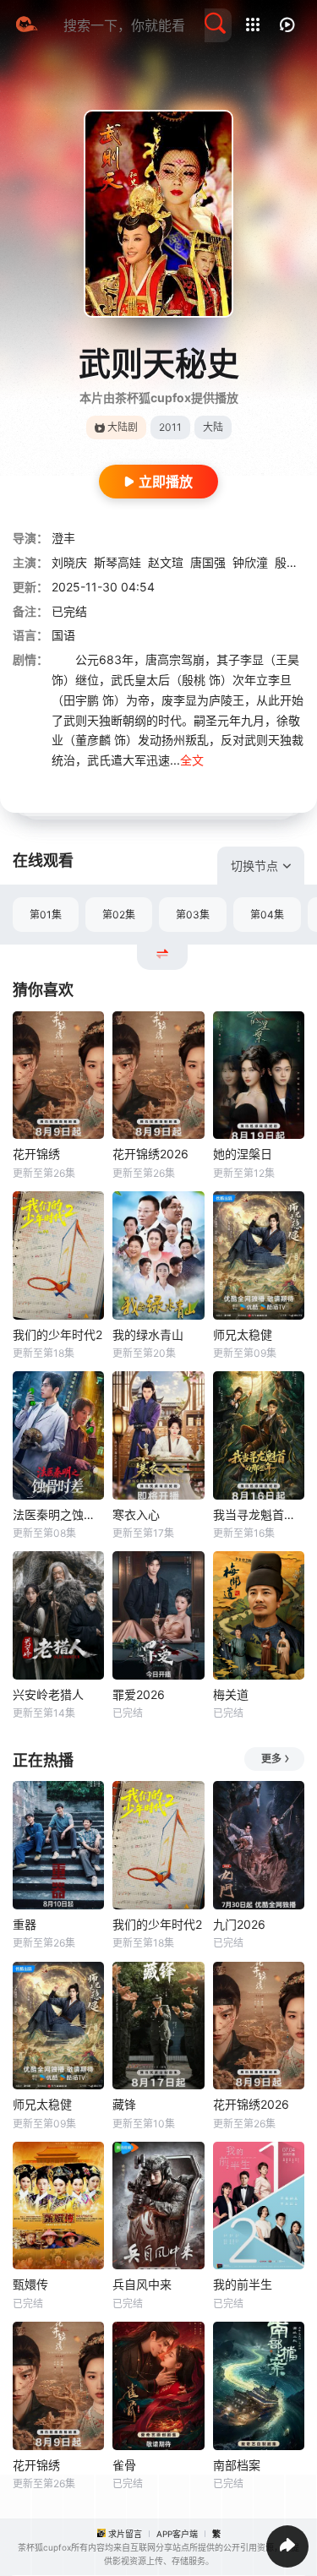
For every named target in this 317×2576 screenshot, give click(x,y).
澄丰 (63, 538)
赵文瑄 (166, 562)
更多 (271, 1759)
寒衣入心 (136, 1514)
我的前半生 (243, 2284)
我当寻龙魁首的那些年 (259, 1514)
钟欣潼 (250, 562)
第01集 (46, 915)
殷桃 (287, 562)
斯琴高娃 (118, 562)
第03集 (193, 915)
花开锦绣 (36, 1154)
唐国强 (208, 562)
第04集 (267, 915)
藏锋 (124, 2104)
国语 (63, 635)
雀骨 (124, 2465)
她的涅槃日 (243, 1154)
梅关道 (231, 1694)
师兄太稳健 (243, 1334)
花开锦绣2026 (150, 1154)
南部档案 (237, 2465)
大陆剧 (123, 427)
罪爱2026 (139, 1694)
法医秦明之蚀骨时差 (58, 1514)
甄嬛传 (30, 2284)
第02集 (119, 915)
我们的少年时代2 (57, 1334)
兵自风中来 (142, 2284)
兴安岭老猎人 (48, 1694)
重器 (25, 1924)
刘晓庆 (69, 562)
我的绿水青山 (148, 1334)
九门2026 (239, 1924)
